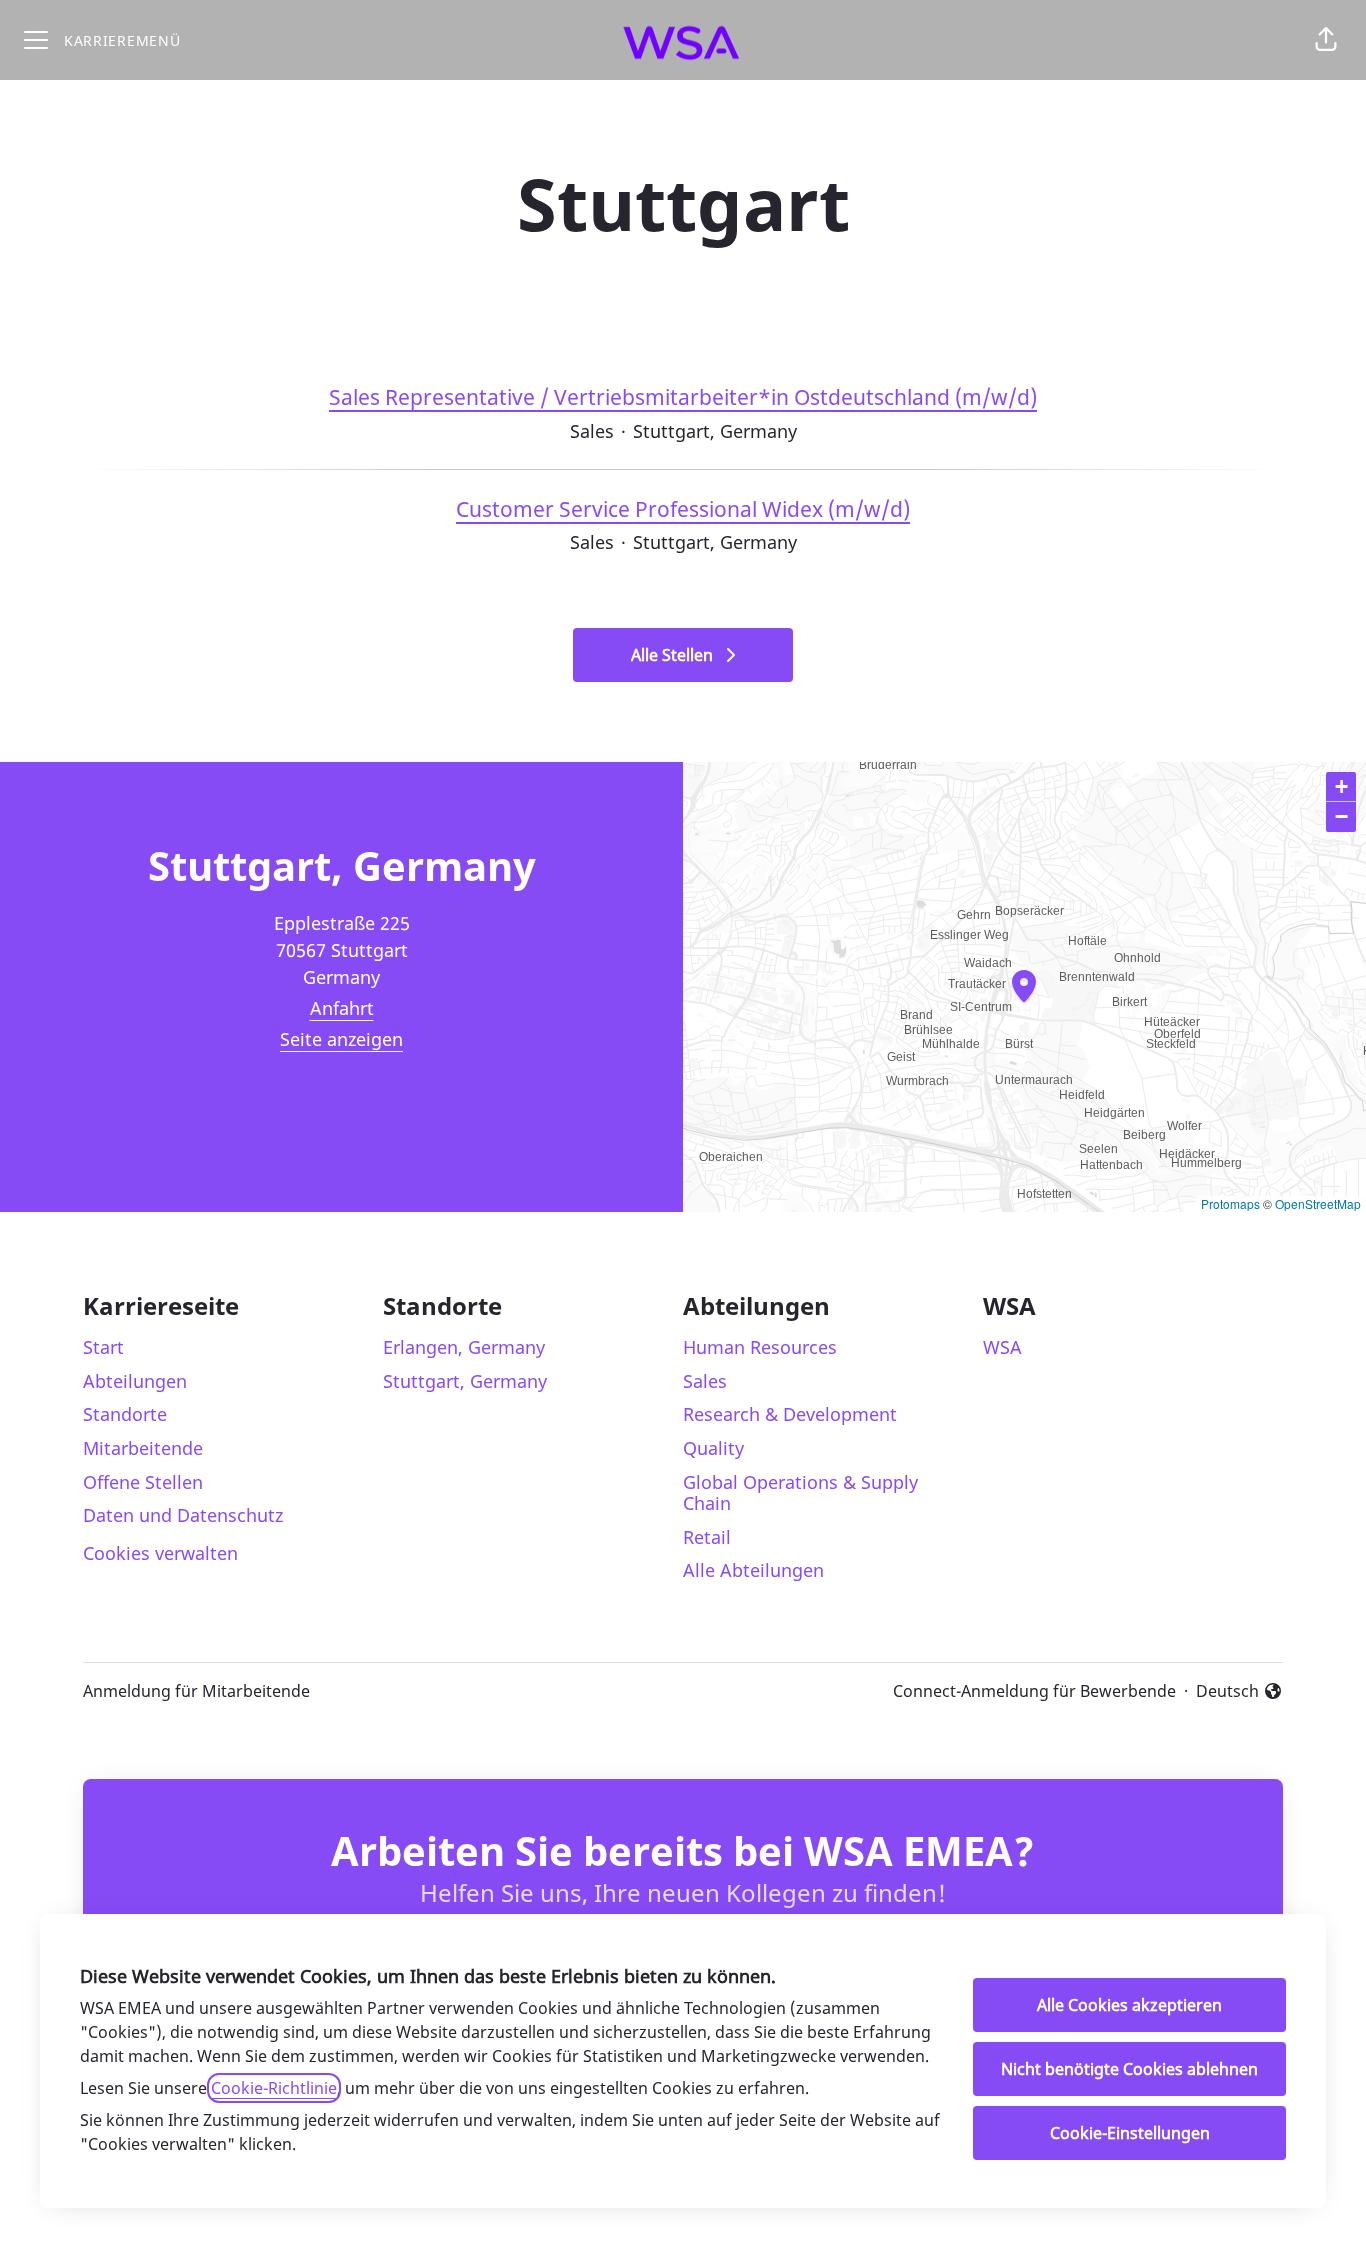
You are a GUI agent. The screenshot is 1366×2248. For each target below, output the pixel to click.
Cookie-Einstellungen (1130, 2133)
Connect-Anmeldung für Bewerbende (1034, 1691)
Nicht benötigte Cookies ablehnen (1129, 2069)
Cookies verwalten (160, 1553)
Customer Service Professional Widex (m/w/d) (683, 509)
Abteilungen (135, 1381)
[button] (1326, 40)
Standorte (125, 1414)
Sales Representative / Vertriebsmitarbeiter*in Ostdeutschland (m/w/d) (683, 397)
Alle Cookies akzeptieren (1129, 2005)
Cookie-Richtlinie (274, 2088)
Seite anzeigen (341, 1039)
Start (103, 1347)
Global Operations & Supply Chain (800, 1493)
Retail (707, 1537)
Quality (713, 1448)
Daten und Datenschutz (183, 1515)
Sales (705, 1381)
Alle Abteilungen (753, 1570)
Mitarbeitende (143, 1448)
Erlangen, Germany (464, 1347)
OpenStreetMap (1318, 1203)
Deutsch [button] (1239, 1691)
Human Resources (760, 1347)
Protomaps (1230, 1203)
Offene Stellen (143, 1482)
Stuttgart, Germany (465, 1381)
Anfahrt (342, 1008)
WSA (1002, 1347)
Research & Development (790, 1414)
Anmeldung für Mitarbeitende (196, 1691)
